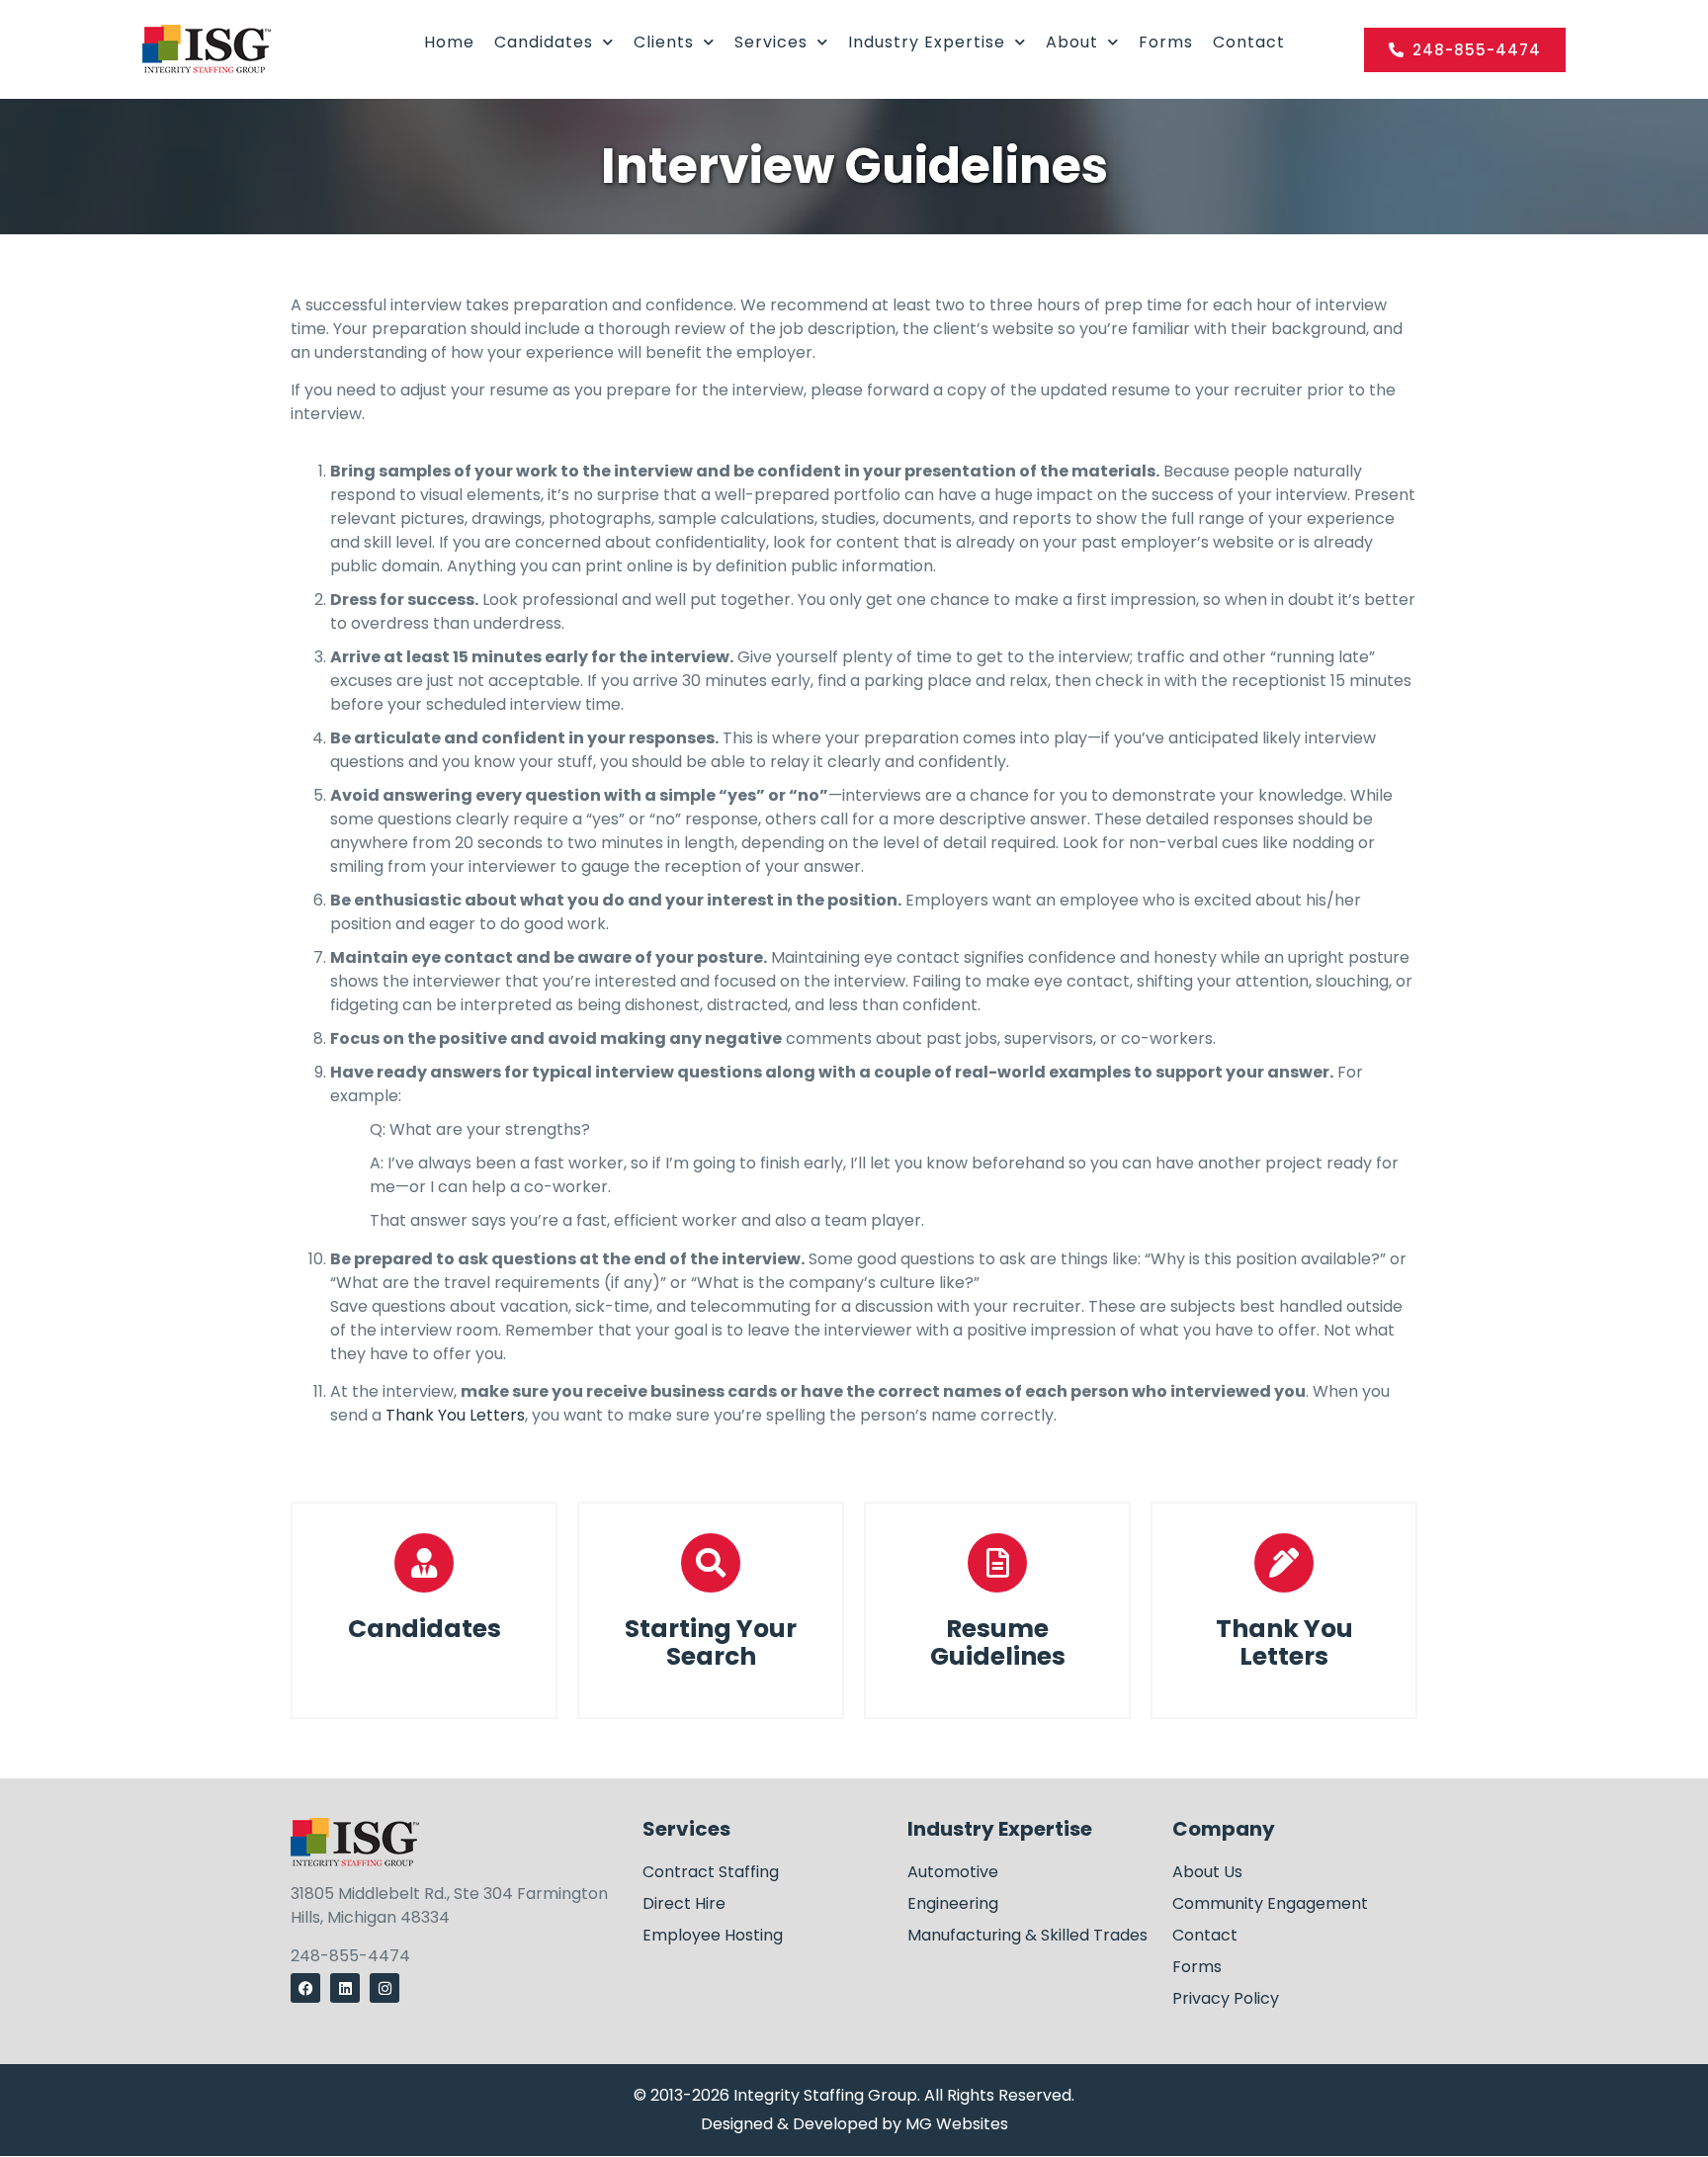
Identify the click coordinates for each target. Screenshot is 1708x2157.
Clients (664, 42)
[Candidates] (424, 1563)
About (1072, 42)
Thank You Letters (455, 1415)
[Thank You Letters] (1284, 1563)
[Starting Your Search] (711, 1563)
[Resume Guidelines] (997, 1563)
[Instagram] (384, 1988)
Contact (1249, 42)
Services (771, 42)
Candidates (544, 42)
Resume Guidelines (998, 1643)
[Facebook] (305, 1988)
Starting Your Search (711, 1643)
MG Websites (957, 2124)
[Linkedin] (345, 1988)
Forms (1166, 42)
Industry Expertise (927, 42)
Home (449, 42)
